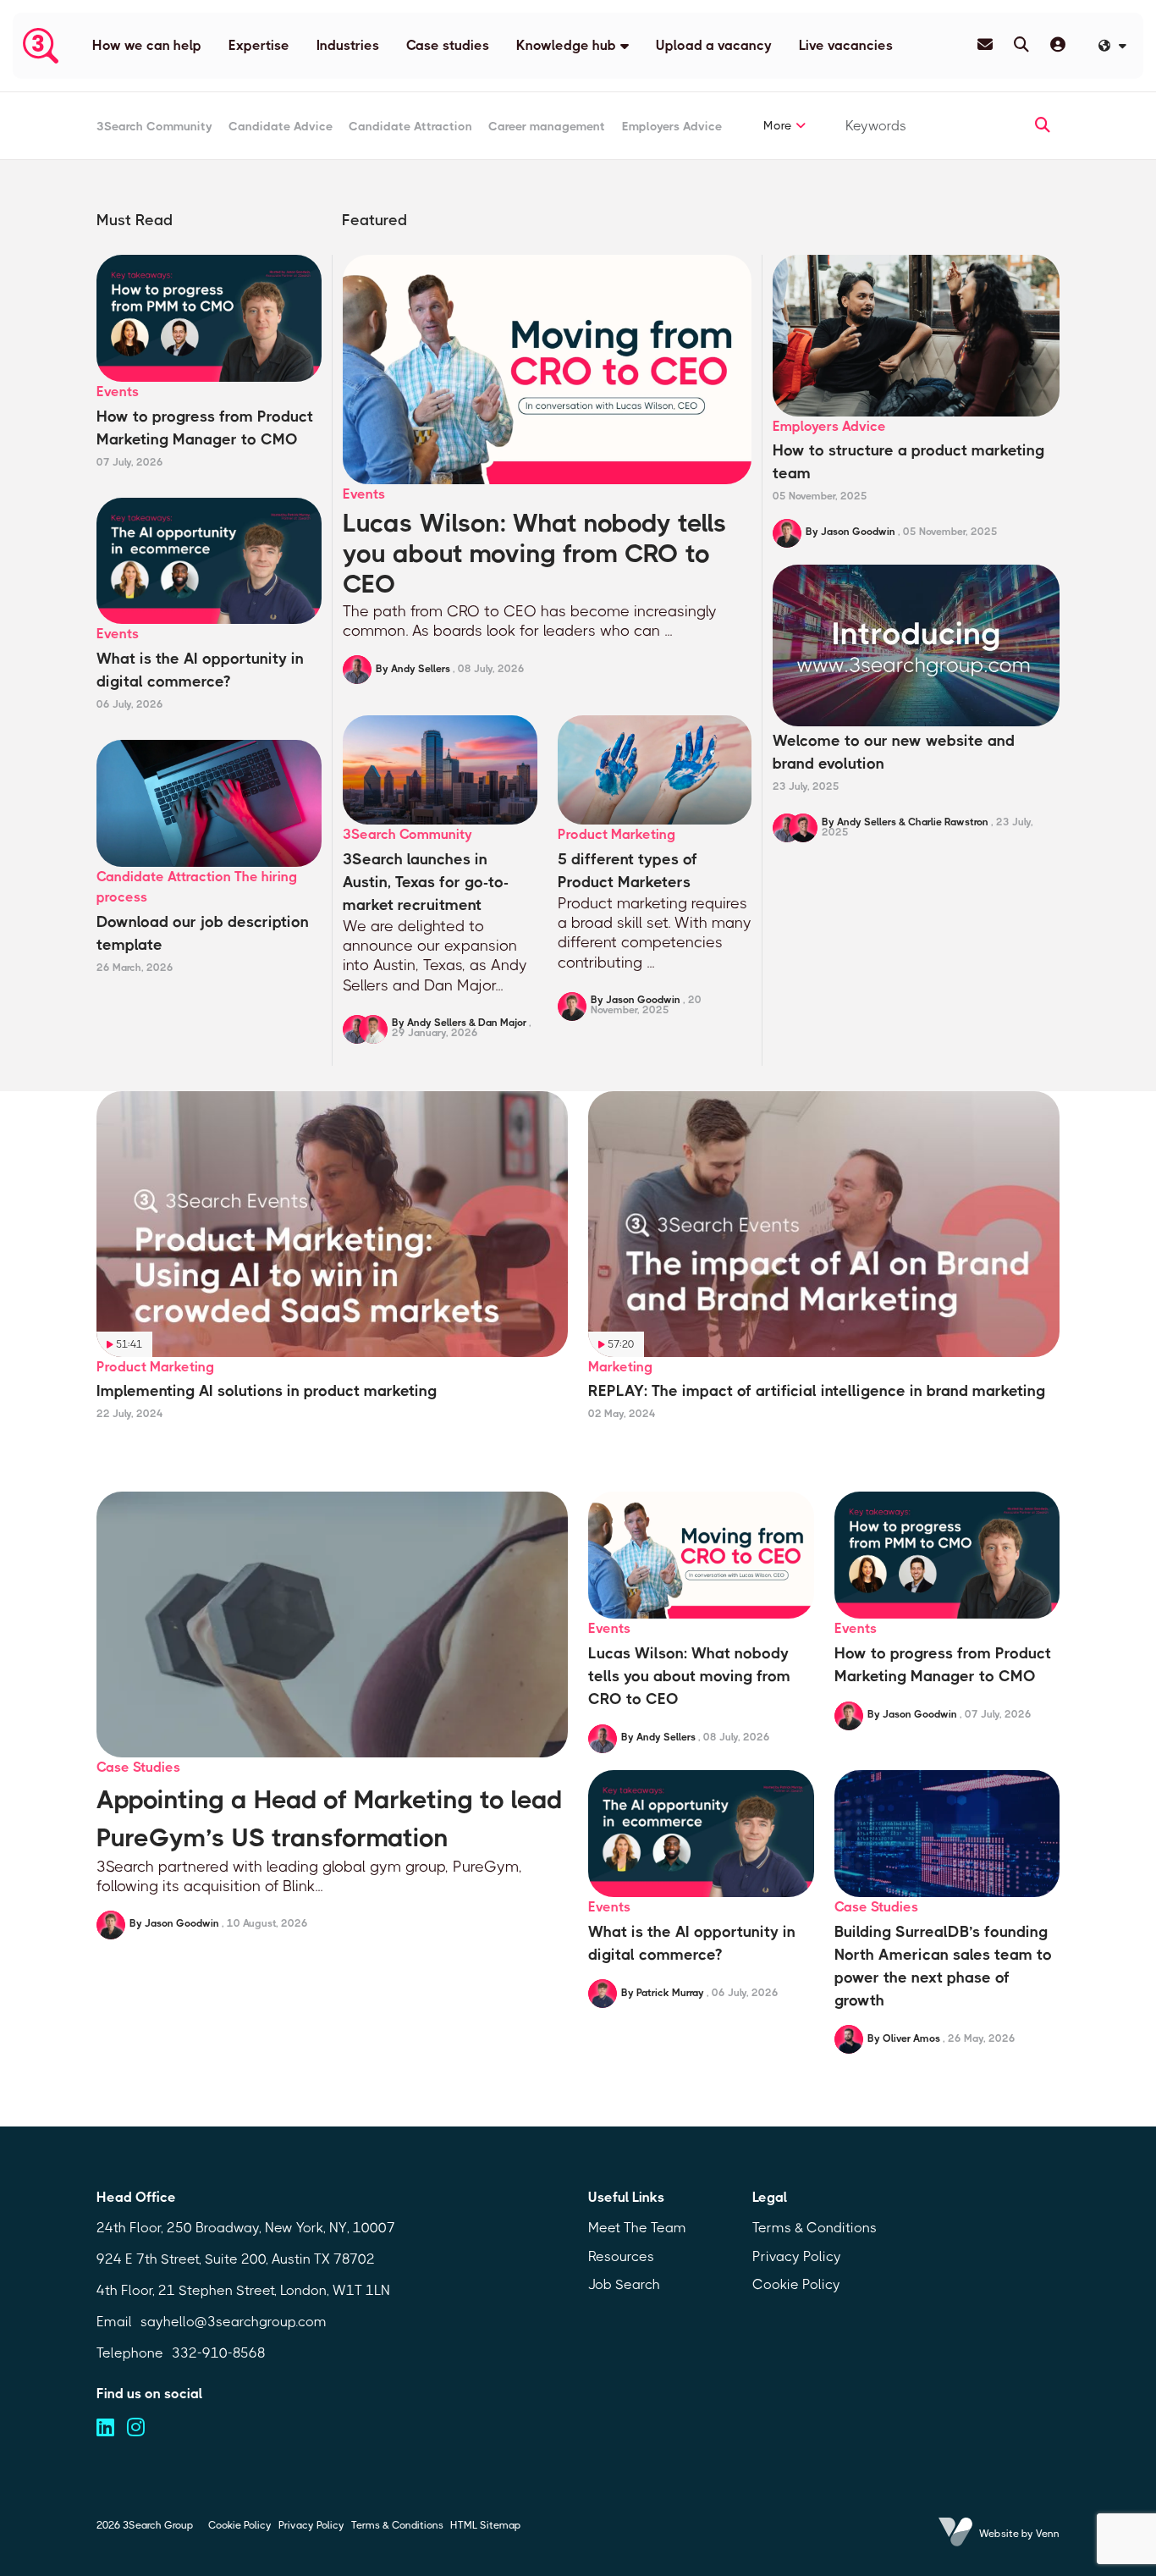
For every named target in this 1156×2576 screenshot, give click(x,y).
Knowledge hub (566, 45)
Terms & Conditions (815, 2228)
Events (364, 494)
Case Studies (138, 1767)
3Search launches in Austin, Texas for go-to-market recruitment (426, 882)
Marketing (620, 1367)
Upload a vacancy (714, 45)
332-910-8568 (219, 2353)
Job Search (624, 2284)
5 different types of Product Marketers (628, 871)
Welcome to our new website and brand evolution (894, 752)
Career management (547, 126)
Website (999, 2534)
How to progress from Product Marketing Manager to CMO (205, 428)
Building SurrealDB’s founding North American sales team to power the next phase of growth (943, 1966)
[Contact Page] (985, 45)
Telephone (130, 2353)
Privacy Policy (797, 2256)
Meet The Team (637, 2228)
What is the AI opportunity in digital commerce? (200, 670)
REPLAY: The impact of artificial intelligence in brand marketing (817, 1391)
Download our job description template (203, 933)
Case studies (448, 45)
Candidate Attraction (410, 126)
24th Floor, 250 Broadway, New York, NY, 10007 (246, 2228)
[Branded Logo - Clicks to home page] (41, 46)
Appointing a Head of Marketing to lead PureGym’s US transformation (329, 1819)
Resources (621, 2256)
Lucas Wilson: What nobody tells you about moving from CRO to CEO (535, 554)
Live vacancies (846, 45)
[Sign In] (1058, 45)
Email (114, 2322)
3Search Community (154, 126)
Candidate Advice (281, 126)
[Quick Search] (1021, 45)
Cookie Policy (796, 2284)
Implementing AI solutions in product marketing (267, 1391)
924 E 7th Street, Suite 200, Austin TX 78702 (236, 2259)
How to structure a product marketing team (908, 462)
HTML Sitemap (485, 2525)
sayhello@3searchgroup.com (234, 2322)
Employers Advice (672, 126)
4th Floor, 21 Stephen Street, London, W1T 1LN (243, 2290)
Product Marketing (617, 834)
